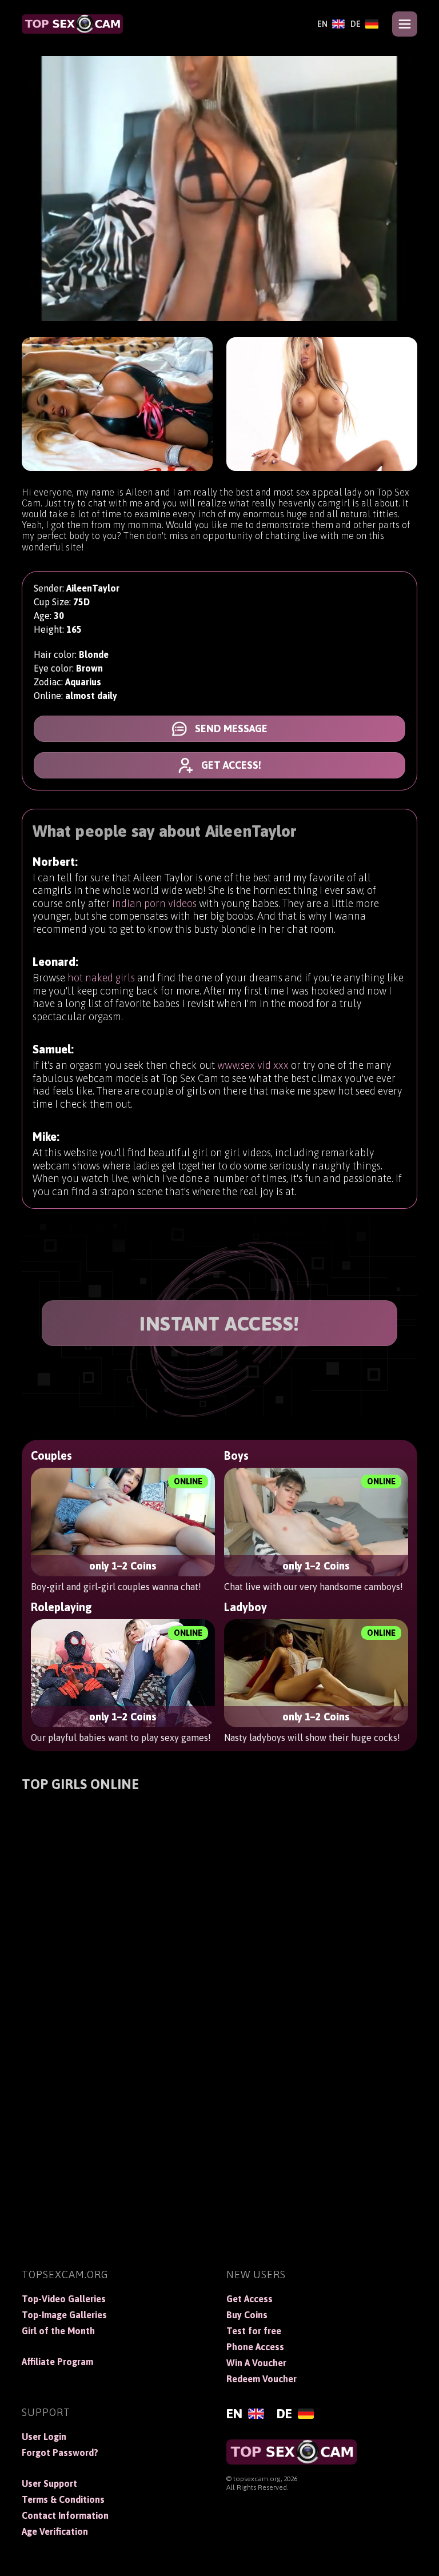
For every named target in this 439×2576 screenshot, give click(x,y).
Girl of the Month (58, 2331)
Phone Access (255, 2347)
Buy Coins (247, 2315)
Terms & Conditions (63, 2499)
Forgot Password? (60, 2453)
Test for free (254, 2331)
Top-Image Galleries (64, 2315)
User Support (49, 2483)
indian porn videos (154, 903)
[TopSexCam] (72, 24)
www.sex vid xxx (253, 1065)
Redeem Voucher (262, 2379)
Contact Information (65, 2515)
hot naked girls (101, 978)
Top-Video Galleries (64, 2299)
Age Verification (55, 2531)
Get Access (250, 2299)
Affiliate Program (57, 2362)
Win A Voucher (256, 2363)
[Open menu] (405, 24)
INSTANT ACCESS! (219, 1323)
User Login (44, 2437)
